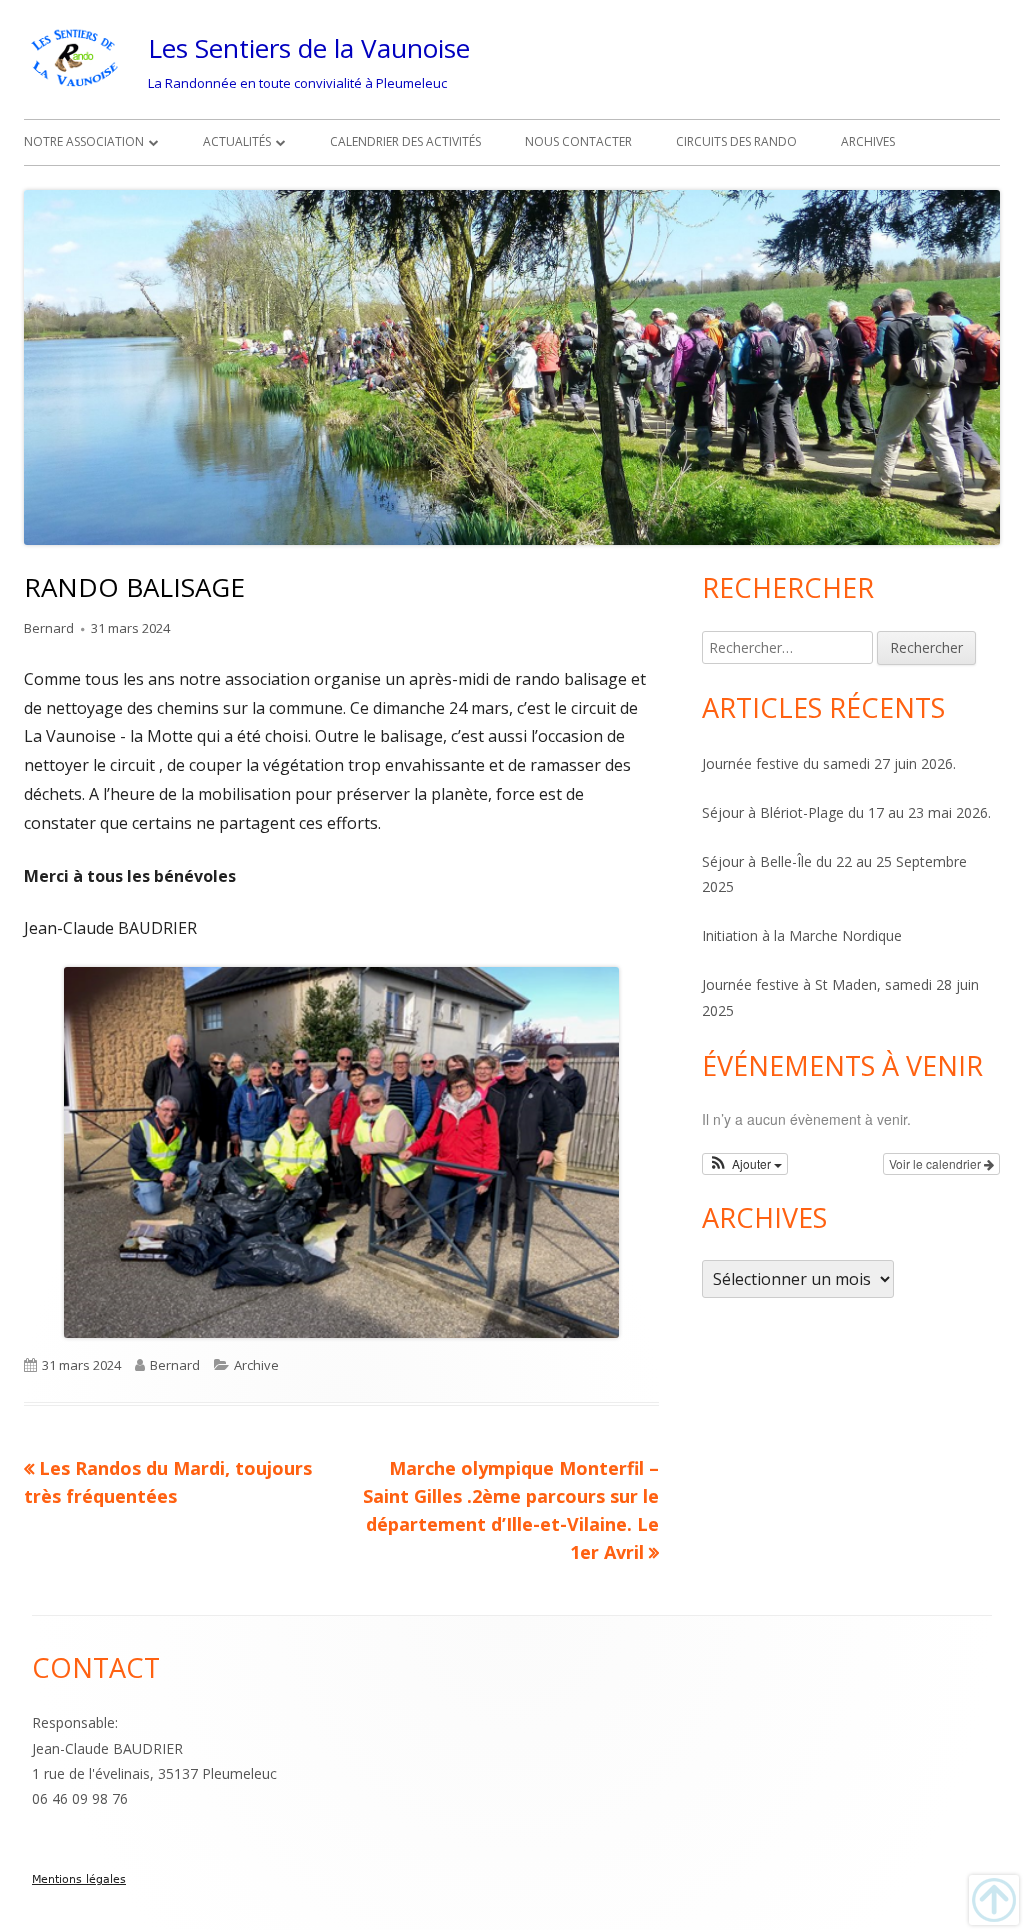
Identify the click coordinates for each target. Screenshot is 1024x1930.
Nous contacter (578, 141)
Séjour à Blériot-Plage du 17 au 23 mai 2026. (846, 812)
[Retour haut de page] (994, 1900)
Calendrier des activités (405, 141)
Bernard (49, 628)
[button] (745, 1164)
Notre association (84, 141)
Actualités (237, 141)
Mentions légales (79, 1879)
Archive (256, 1365)
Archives (868, 141)
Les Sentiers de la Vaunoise (309, 48)
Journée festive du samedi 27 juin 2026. (829, 763)
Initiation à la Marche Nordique (802, 935)
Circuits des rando (736, 141)
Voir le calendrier (936, 1163)
